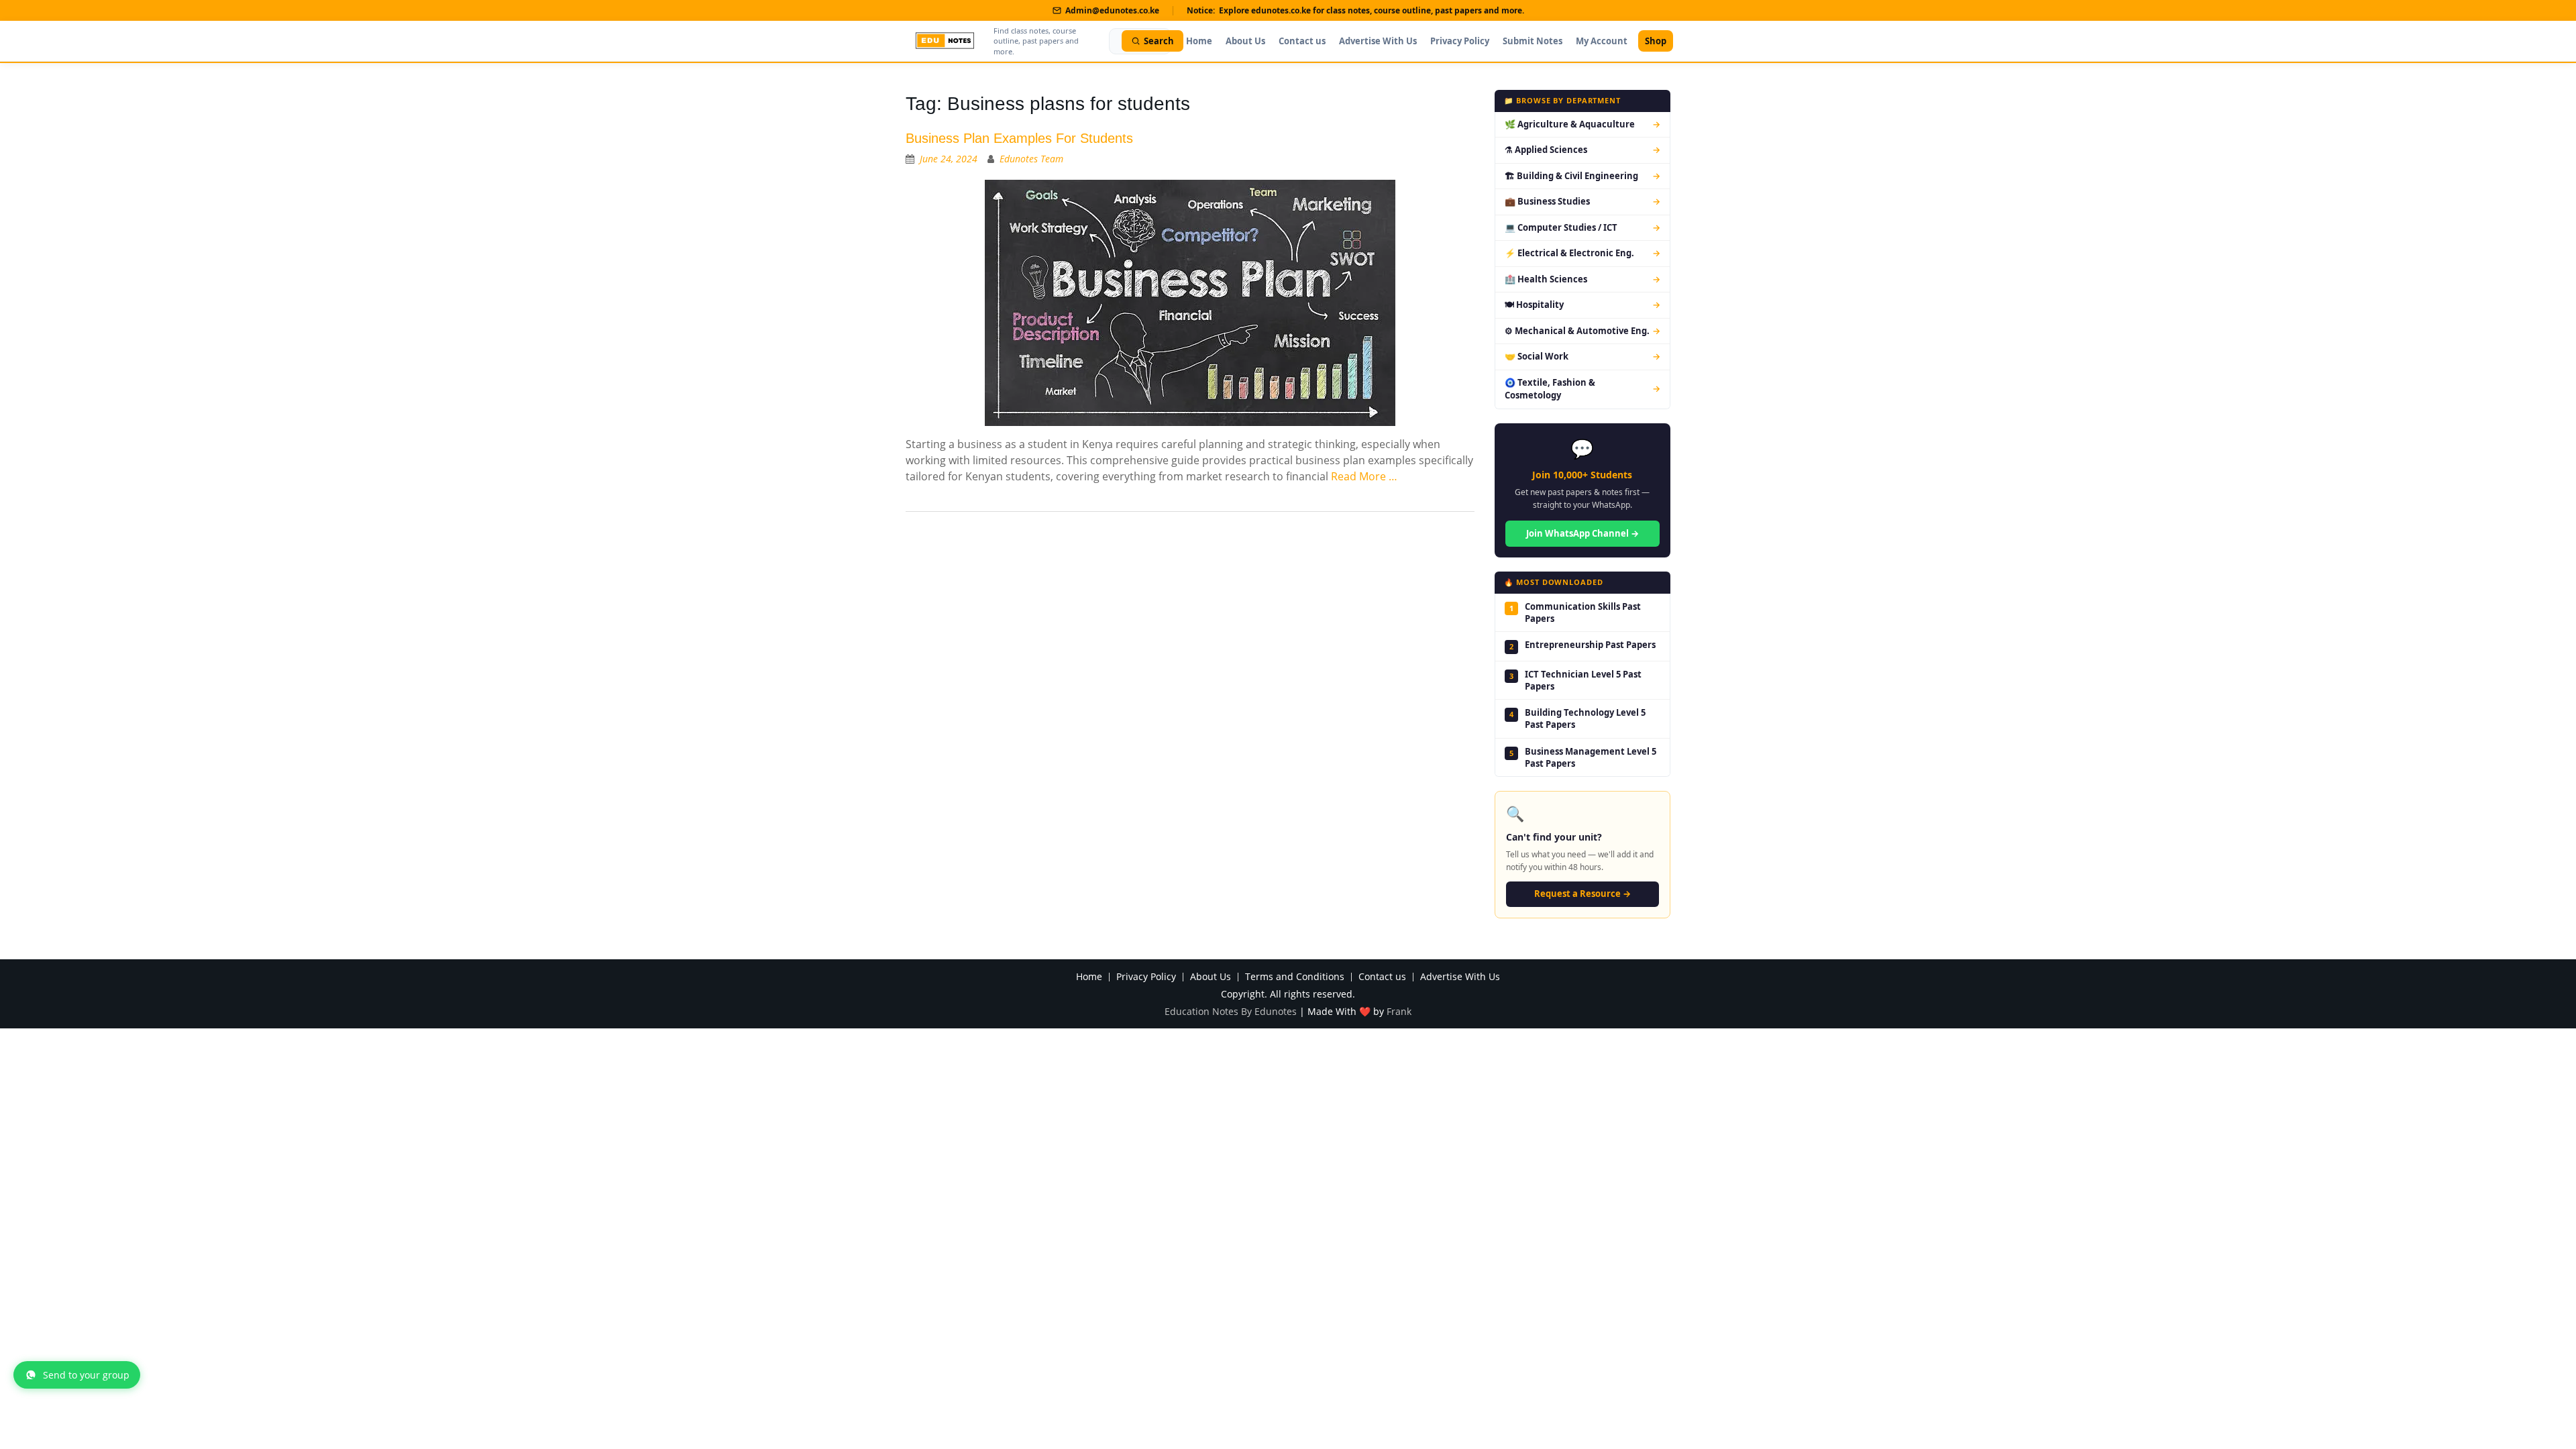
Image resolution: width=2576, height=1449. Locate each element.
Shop (1656, 41)
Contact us (1302, 41)
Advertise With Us (1378, 41)
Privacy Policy (1460, 41)
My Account (1602, 41)
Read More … (1364, 476)
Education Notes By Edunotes (1231, 1011)
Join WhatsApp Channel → (1582, 533)
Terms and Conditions (1295, 977)
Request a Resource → (1582, 894)
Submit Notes (1533, 41)
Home (1199, 41)
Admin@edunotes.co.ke (1112, 10)
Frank (1399, 1011)
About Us (1245, 41)
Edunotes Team (1031, 159)
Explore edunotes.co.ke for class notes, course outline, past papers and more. (1372, 10)
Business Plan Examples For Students (1019, 138)
